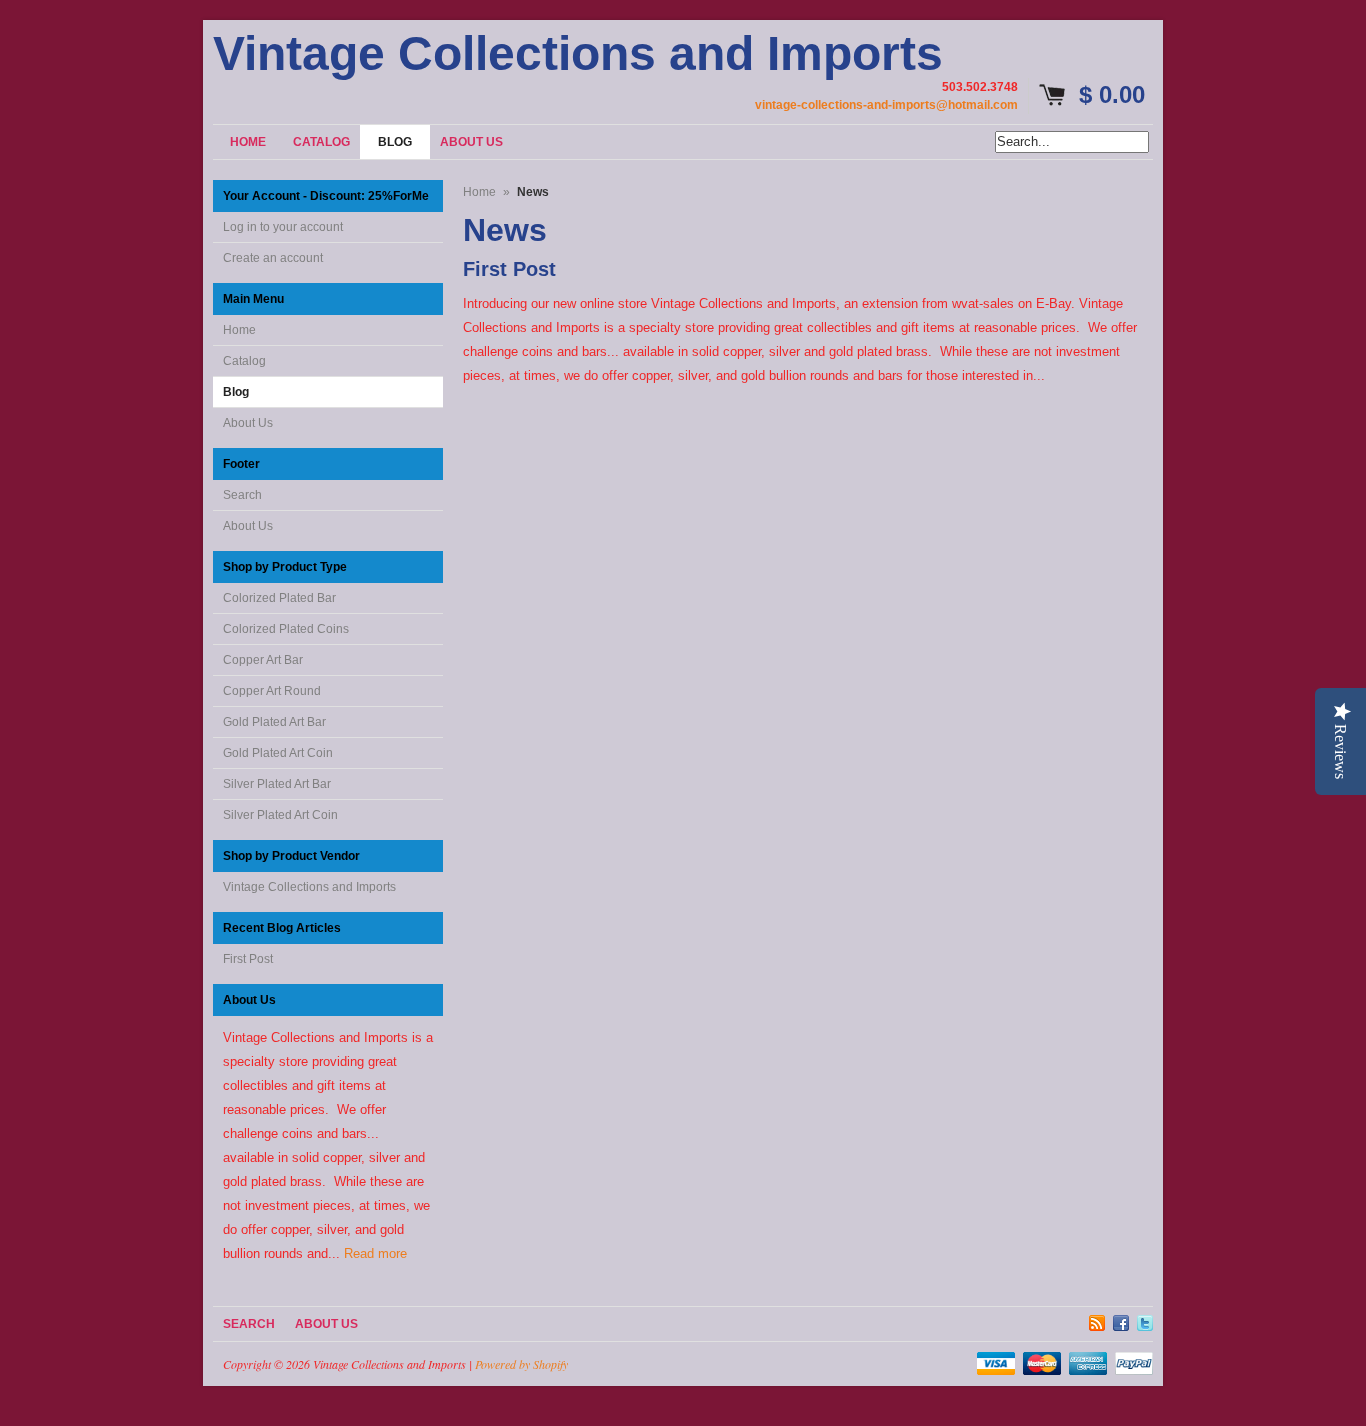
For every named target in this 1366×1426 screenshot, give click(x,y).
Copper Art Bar (263, 660)
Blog (236, 392)
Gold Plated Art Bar (274, 722)
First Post (248, 959)
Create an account (273, 258)
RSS (1097, 1320)
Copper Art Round (272, 691)
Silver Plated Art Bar (277, 784)
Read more (375, 1253)
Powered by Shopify (521, 1364)
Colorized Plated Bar (279, 598)
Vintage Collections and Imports (578, 54)
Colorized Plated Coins (286, 629)
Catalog (244, 361)
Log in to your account (283, 227)
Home (239, 330)
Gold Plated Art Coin (278, 753)
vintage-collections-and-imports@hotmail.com (886, 105)
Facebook (1121, 1320)
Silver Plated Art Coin (280, 815)
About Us (248, 423)
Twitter (1145, 1320)
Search (242, 495)
